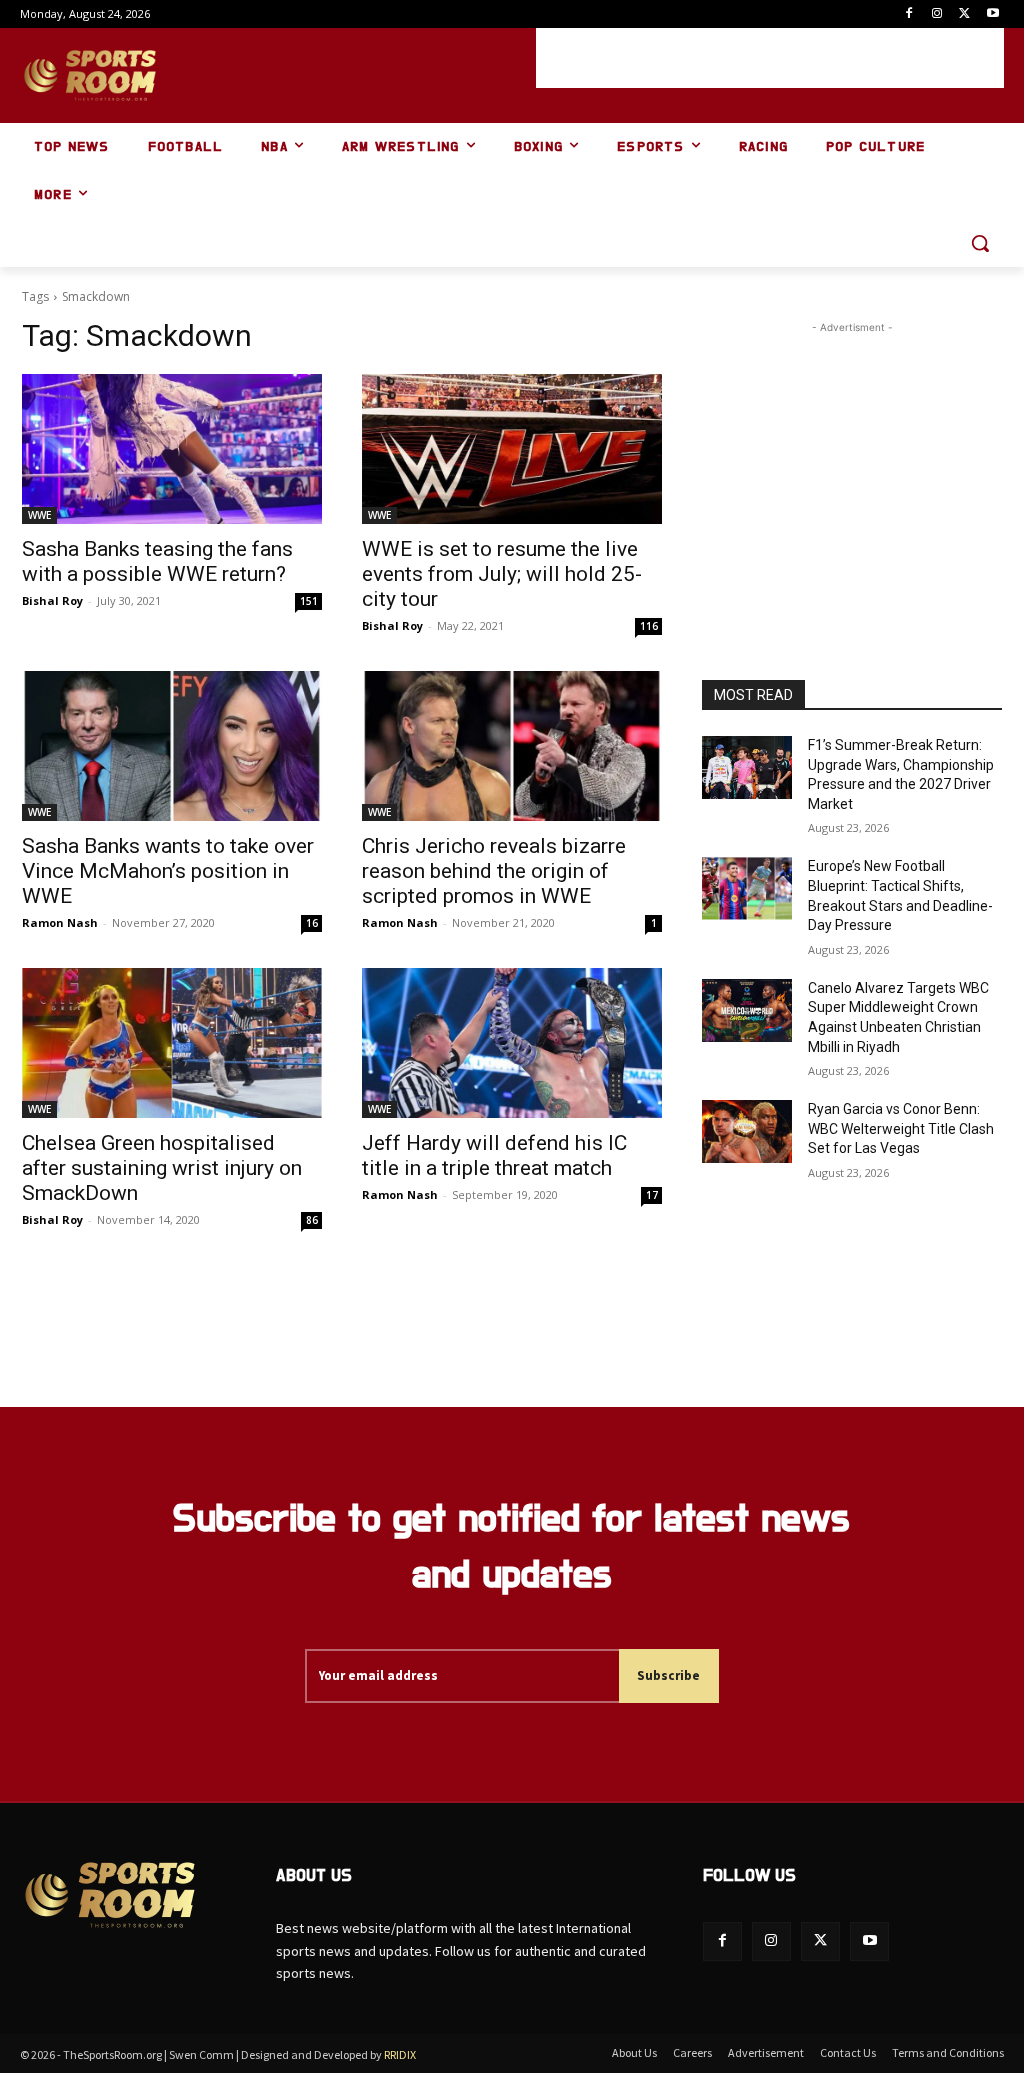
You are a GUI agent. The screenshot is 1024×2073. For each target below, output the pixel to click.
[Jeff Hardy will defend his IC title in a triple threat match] (512, 1043)
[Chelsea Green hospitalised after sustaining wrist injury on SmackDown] (172, 1043)
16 (312, 923)
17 (652, 1195)
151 (309, 601)
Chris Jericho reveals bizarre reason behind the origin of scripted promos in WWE (494, 871)
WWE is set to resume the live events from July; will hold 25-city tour (502, 574)
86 (312, 1220)
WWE (39, 515)
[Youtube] (992, 14)
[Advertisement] (770, 58)
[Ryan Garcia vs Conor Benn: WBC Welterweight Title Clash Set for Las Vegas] (747, 1131)
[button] (980, 243)
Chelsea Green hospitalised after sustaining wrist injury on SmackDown (162, 1168)
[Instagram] (937, 14)
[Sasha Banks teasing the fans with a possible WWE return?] (172, 449)
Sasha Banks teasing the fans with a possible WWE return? (157, 561)
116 (649, 626)
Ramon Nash (60, 922)
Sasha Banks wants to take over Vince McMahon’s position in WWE (168, 871)
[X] (964, 14)
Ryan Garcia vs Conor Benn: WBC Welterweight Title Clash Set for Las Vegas (901, 1128)
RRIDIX (400, 2054)
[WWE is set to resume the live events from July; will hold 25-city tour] (512, 449)
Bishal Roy (52, 600)
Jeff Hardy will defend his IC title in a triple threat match (494, 1155)
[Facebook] (909, 14)
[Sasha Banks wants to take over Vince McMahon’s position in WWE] (172, 746)
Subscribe (668, 1675)
